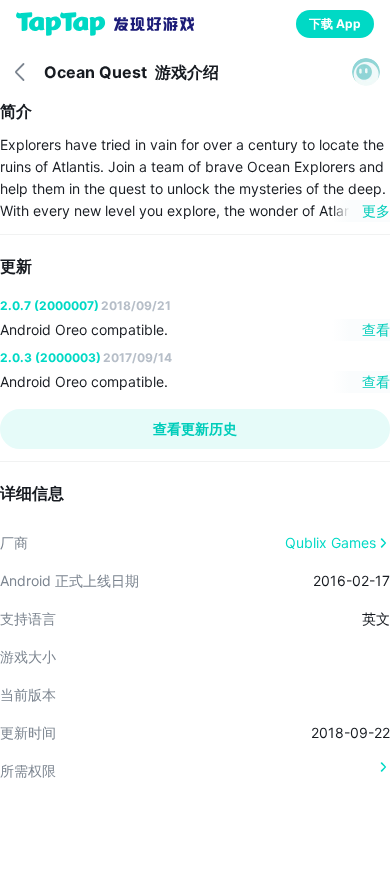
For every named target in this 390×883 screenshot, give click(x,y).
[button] (366, 72)
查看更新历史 (195, 428)
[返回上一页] (20, 72)
